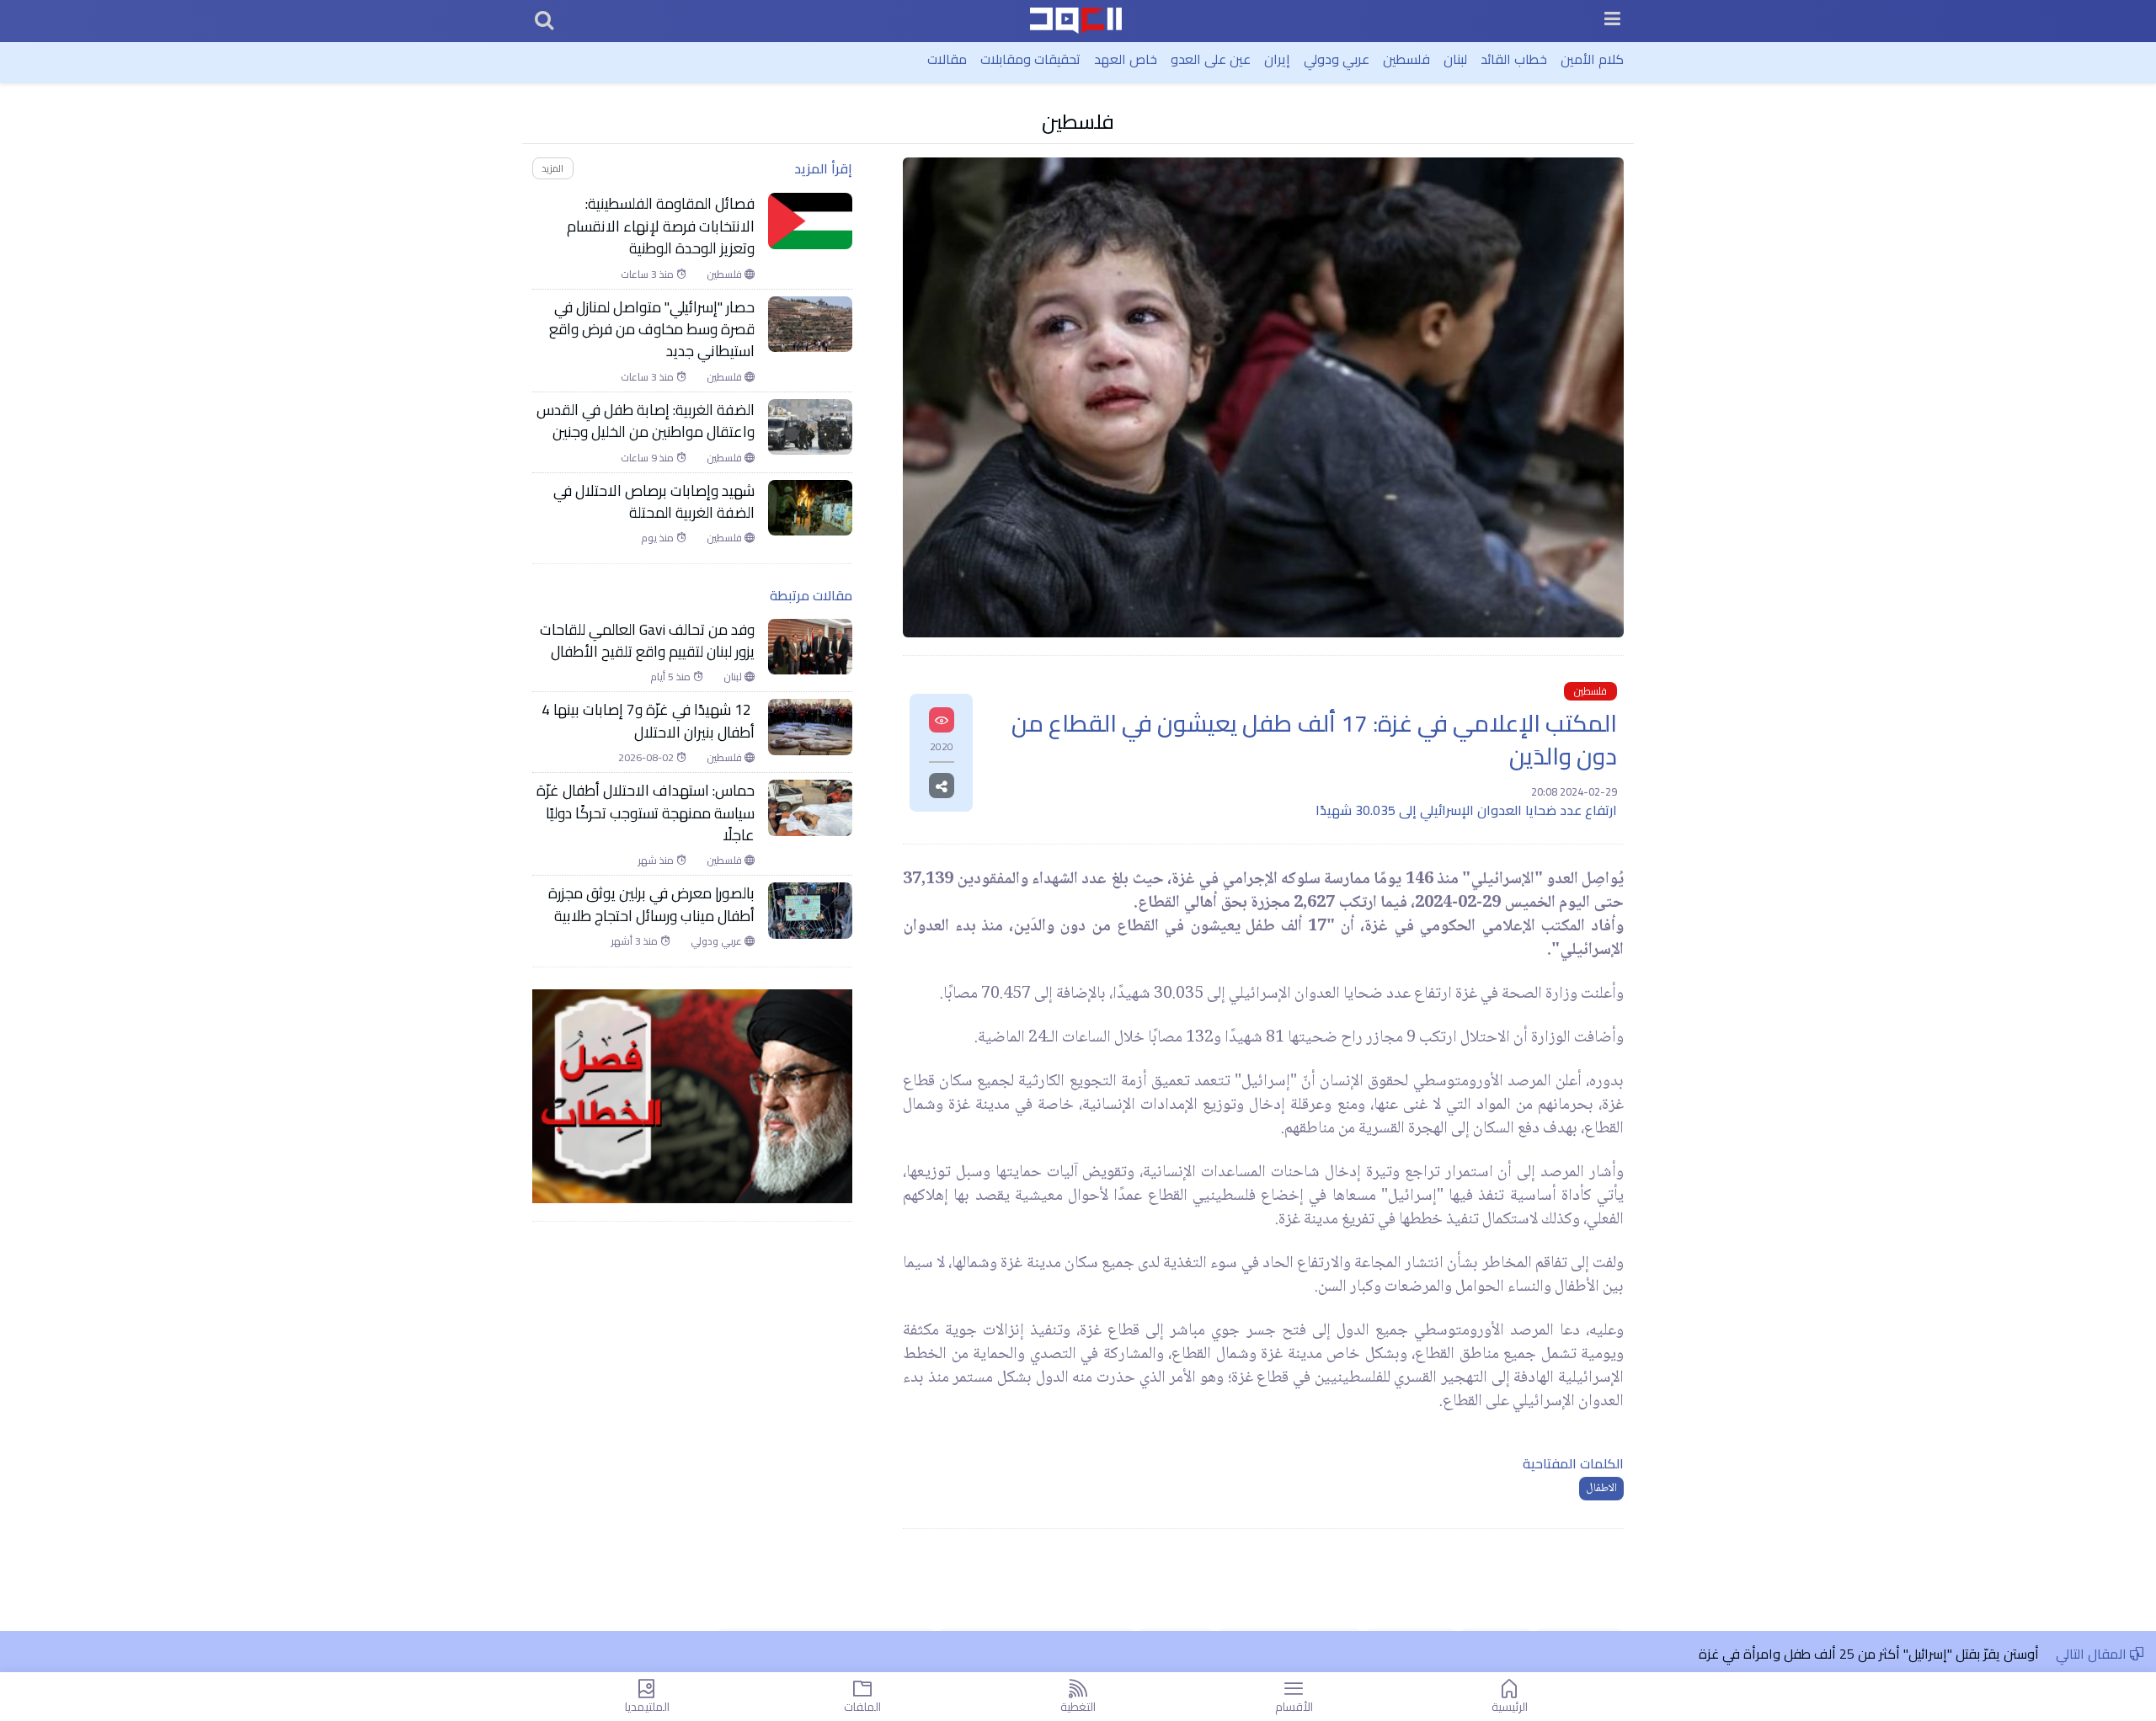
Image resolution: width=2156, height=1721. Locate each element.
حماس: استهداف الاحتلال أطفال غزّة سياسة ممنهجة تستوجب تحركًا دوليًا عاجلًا (646, 813)
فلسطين (1406, 59)
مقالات (947, 59)
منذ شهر (657, 860)
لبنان (1455, 59)
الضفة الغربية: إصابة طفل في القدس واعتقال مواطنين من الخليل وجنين (646, 421)
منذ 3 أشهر (636, 941)
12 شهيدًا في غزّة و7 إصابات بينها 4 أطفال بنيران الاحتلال (648, 721)
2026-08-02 (647, 758)
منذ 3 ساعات (648, 274)
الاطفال (1601, 1489)
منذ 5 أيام (672, 677)
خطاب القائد (1514, 59)
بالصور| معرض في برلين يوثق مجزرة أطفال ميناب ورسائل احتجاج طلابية (651, 905)
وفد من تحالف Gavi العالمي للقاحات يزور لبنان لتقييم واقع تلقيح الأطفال (647, 641)
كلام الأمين (1592, 59)
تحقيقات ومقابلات (1030, 59)
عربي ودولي (1337, 59)
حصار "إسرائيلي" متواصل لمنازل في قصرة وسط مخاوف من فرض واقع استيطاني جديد (652, 330)
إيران (1277, 59)
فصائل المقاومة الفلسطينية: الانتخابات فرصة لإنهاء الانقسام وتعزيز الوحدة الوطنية (661, 226)
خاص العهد (1126, 59)
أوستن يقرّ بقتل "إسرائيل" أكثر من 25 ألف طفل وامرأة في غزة (1869, 1654)
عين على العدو (1211, 59)
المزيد (552, 168)
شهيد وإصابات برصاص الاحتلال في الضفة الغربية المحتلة (654, 502)
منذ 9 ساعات (648, 458)
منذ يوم (659, 538)
